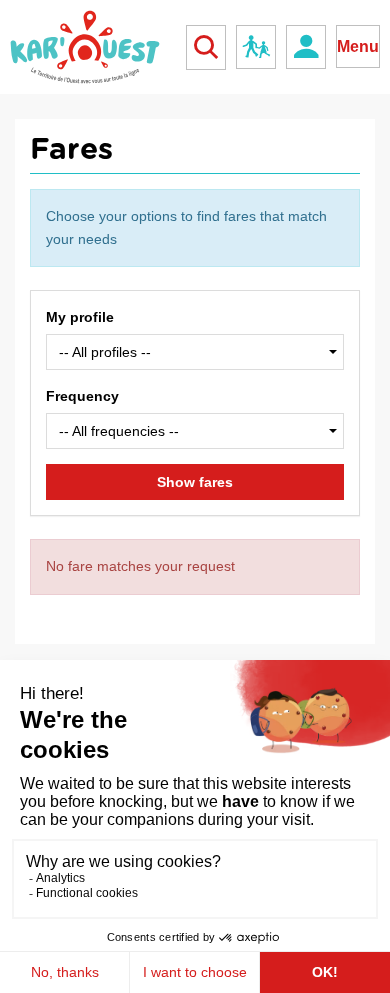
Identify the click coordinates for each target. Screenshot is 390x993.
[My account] (306, 47)
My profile (80, 317)
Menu (358, 46)
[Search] (206, 47)
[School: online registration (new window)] (256, 47)
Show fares (195, 482)
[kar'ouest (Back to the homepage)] (85, 47)
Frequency (82, 396)
